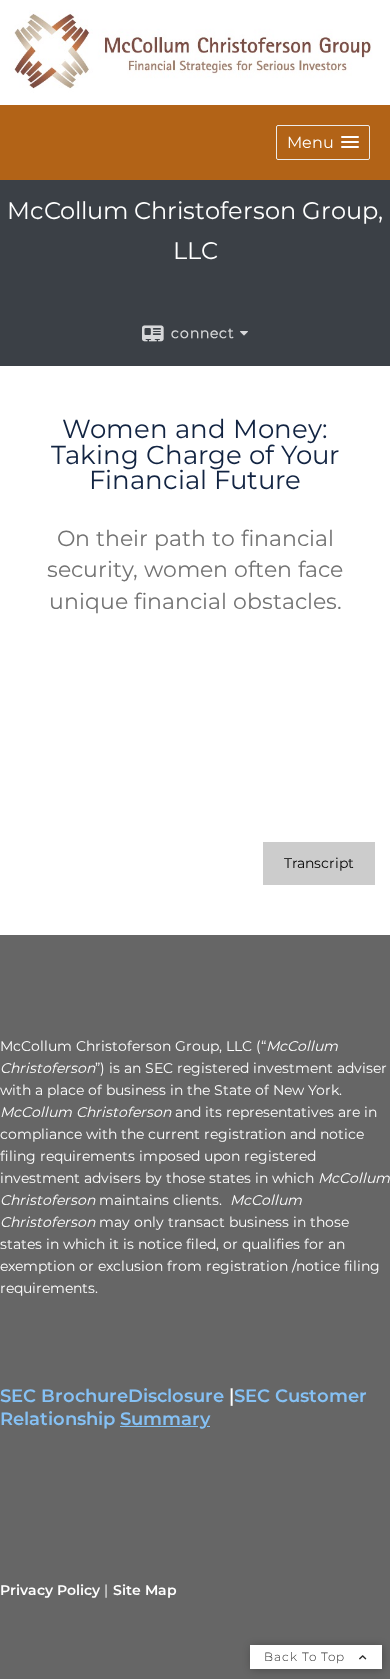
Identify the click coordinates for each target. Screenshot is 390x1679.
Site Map (145, 1590)
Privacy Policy (50, 1590)
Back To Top (306, 1656)
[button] (323, 142)
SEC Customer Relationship (183, 1407)
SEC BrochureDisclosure (112, 1396)
